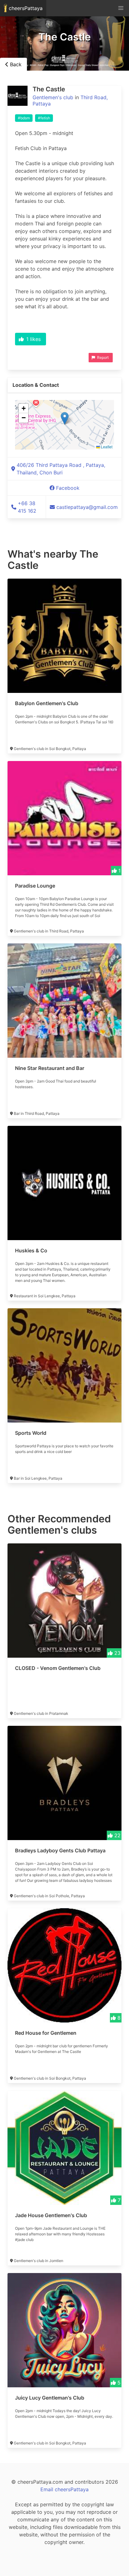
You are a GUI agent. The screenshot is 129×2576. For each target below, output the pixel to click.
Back (15, 64)
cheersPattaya (25, 8)
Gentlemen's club (53, 97)
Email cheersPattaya (64, 2489)
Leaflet (106, 447)
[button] (65, 418)
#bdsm (24, 118)
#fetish (44, 118)
